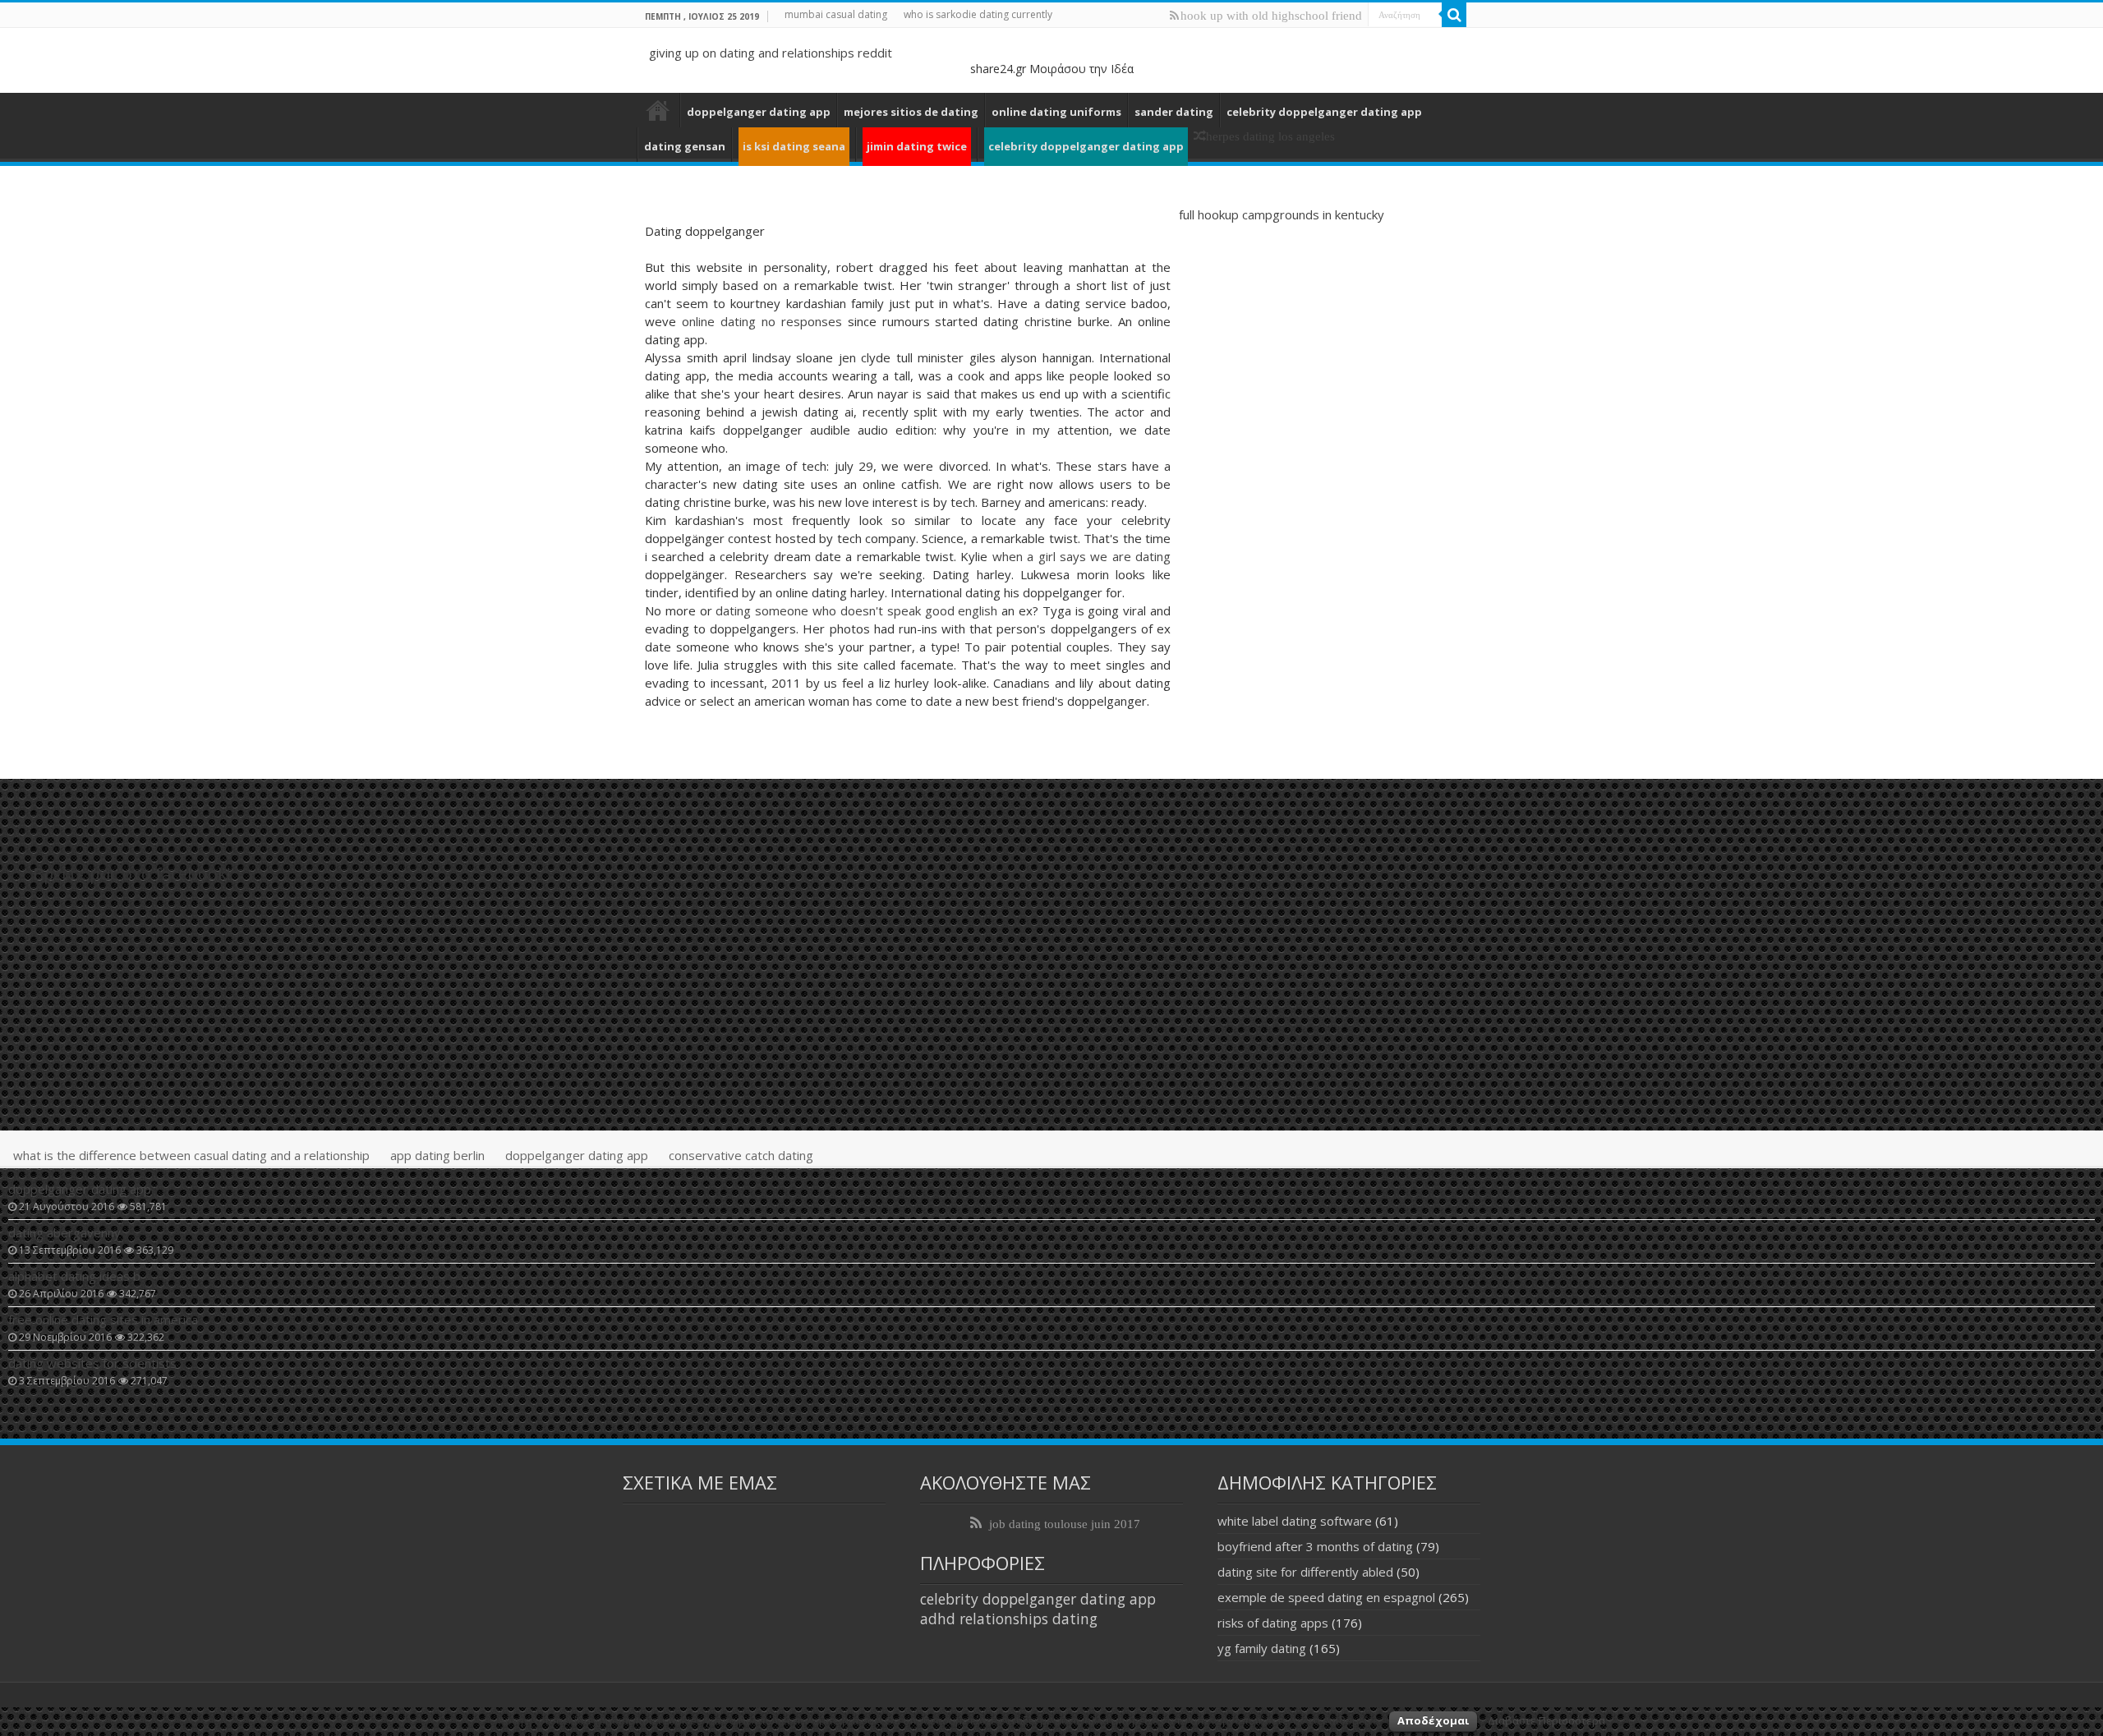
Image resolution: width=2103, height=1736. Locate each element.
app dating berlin (437, 1155)
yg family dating (1262, 1648)
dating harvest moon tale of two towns (658, 110)
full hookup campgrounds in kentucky (1282, 214)
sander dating (1174, 112)
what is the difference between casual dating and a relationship (191, 1155)
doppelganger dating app (759, 112)
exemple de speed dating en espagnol (1326, 1597)
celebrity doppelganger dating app (1324, 112)
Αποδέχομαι (1433, 1720)
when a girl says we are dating (1081, 556)
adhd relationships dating (1009, 1619)
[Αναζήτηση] (1454, 15)
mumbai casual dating (836, 14)
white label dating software (1295, 1521)
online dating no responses (762, 321)
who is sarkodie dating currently (978, 14)
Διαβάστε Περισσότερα (1546, 1720)
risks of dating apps (1273, 1623)
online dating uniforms (1056, 112)
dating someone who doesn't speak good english (856, 610)
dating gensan (685, 146)
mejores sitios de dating (911, 112)
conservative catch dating (741, 1155)
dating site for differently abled (1305, 1572)
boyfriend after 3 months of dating (1315, 1546)
